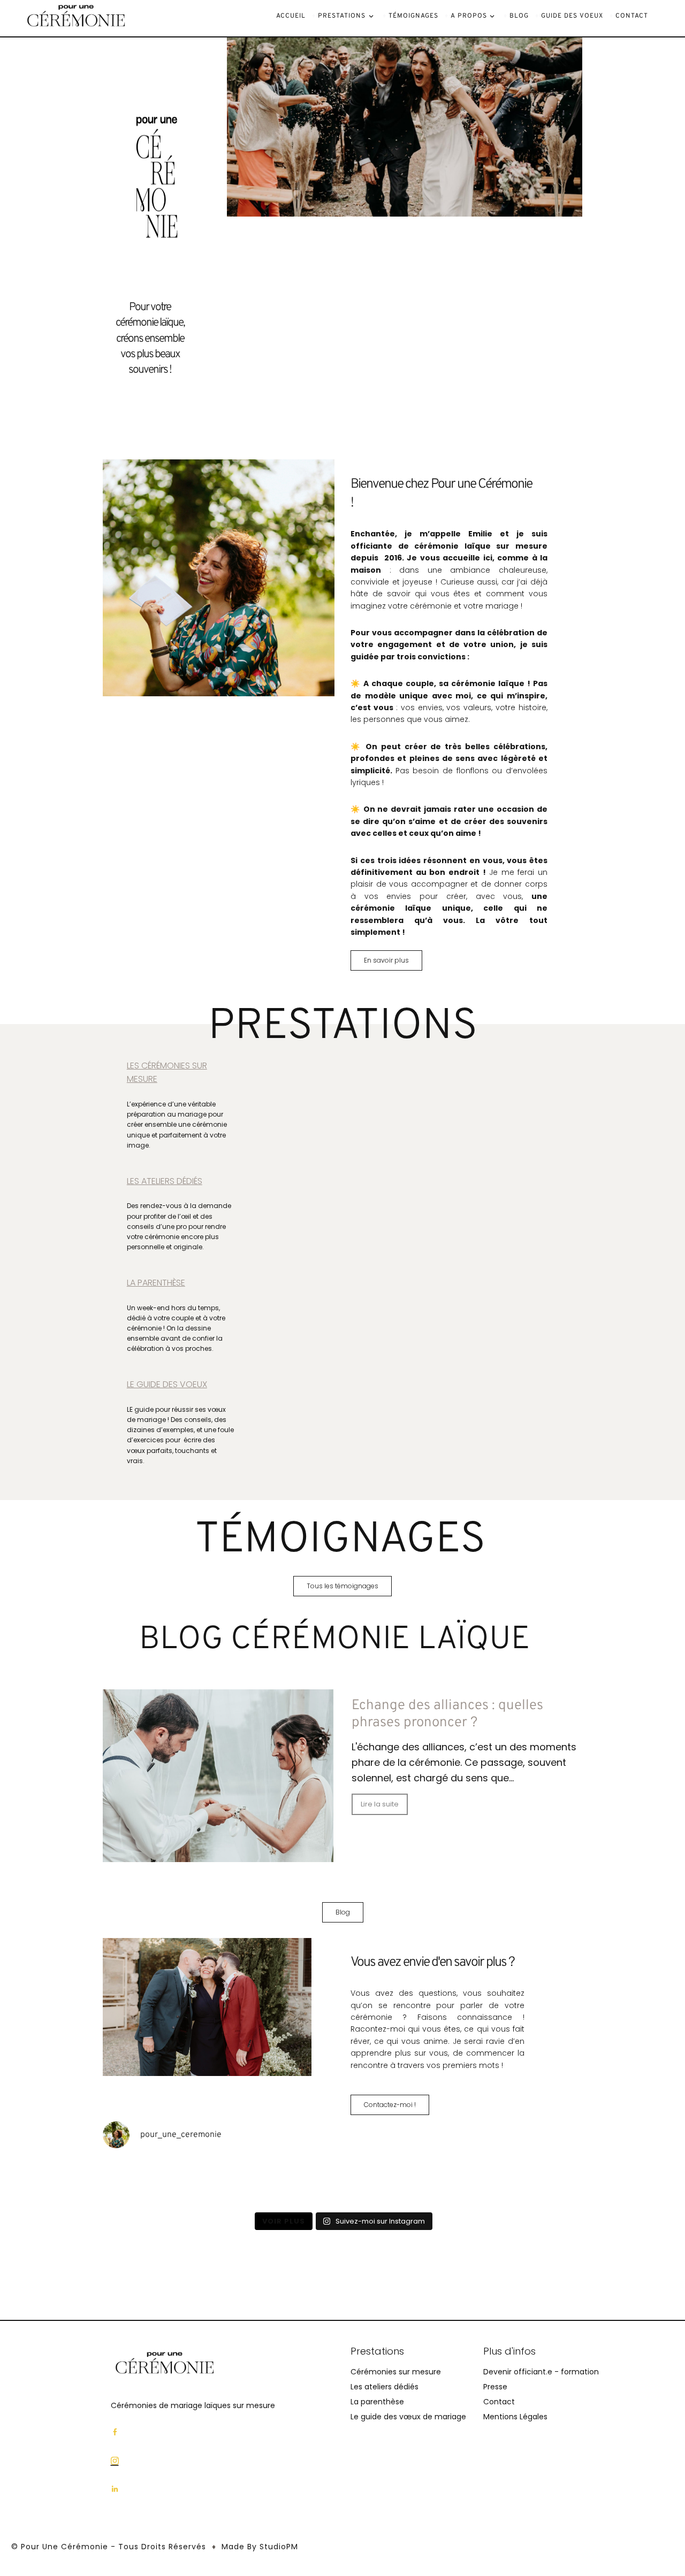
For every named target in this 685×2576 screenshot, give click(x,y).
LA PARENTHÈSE (156, 1283)
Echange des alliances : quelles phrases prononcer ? (447, 1714)
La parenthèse (377, 2402)
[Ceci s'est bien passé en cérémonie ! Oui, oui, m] (464, 2182)
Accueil (291, 16)
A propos (469, 16)
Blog (519, 16)
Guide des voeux (572, 16)
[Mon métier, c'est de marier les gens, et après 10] (383, 2182)
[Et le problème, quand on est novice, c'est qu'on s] (545, 2182)
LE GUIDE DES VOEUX (167, 1384)
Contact (632, 16)
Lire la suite (380, 1804)
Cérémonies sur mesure (396, 2372)
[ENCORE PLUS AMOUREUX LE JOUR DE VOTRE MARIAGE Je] (221, 2182)
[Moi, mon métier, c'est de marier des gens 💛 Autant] (302, 2182)
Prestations (342, 16)
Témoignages (413, 16)
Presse (495, 2387)
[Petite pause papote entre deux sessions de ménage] (140, 2182)
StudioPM (279, 2547)
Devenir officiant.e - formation (541, 2372)
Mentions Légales (515, 2417)
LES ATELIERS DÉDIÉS (165, 1181)
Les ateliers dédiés (385, 2387)
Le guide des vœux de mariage (408, 2417)
